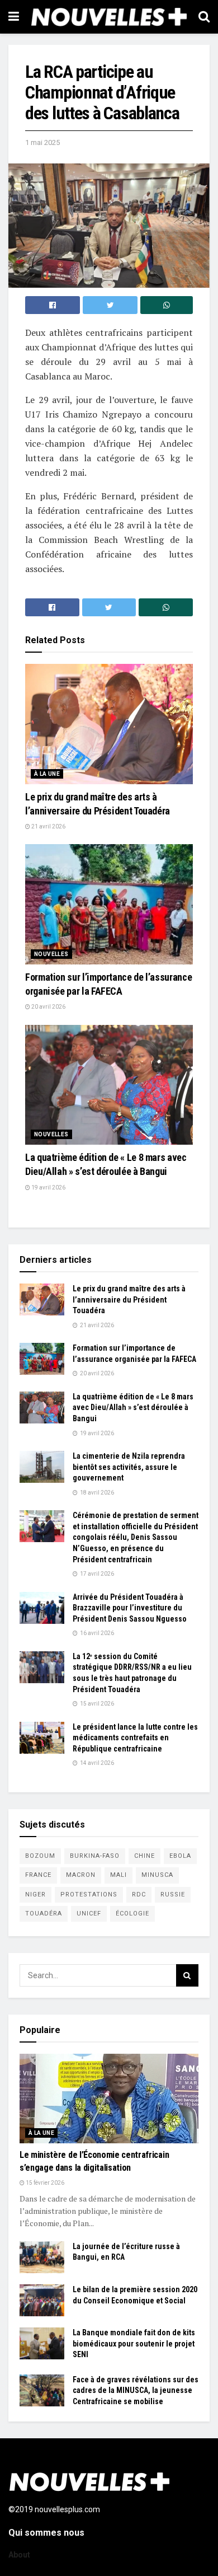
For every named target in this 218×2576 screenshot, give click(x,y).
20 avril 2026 (48, 1007)
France (38, 1875)
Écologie (132, 1914)
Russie (173, 1894)
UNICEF (89, 1914)
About (19, 2555)
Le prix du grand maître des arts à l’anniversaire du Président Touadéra (129, 1299)
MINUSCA (157, 1875)
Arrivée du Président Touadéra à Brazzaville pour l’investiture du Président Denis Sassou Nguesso (130, 1608)
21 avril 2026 (48, 826)
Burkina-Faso (95, 1856)
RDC (139, 1894)
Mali (119, 1875)
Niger (35, 1894)
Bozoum (40, 1856)
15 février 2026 (44, 2183)
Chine (144, 1856)
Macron (81, 1875)
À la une (47, 774)
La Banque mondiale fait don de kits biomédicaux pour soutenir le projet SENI (134, 2343)
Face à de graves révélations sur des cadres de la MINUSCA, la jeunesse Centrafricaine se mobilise (136, 2390)
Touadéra (44, 1914)
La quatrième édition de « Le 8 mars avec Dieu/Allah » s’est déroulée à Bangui (133, 1408)
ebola (180, 1856)
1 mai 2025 (42, 142)
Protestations (89, 1894)
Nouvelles (51, 954)
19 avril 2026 (48, 1188)
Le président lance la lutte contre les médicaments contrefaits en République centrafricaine (135, 1738)
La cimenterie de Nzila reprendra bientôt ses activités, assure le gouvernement (129, 1467)
